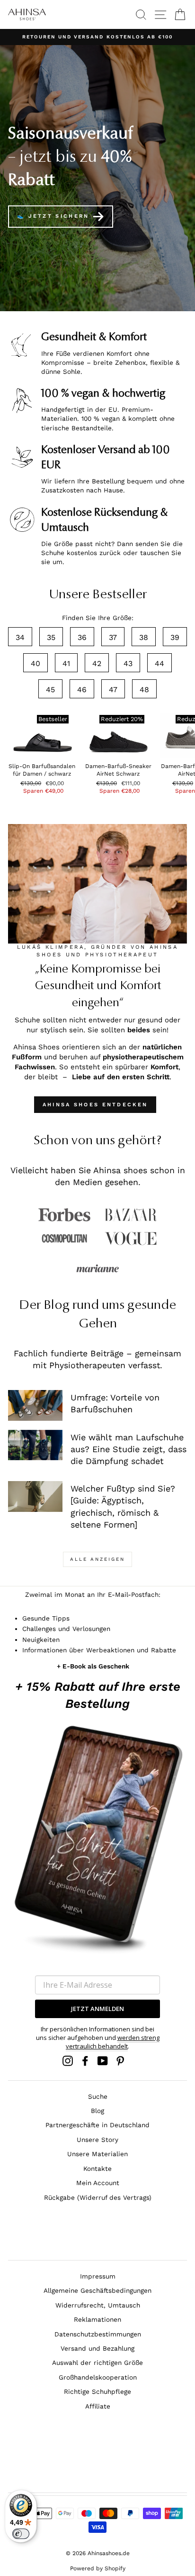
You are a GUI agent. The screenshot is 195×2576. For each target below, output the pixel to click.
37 (113, 637)
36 (82, 637)
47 (113, 690)
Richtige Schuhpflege (97, 2391)
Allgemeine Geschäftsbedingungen (97, 2290)
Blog (97, 2111)
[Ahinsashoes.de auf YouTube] (103, 2061)
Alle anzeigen (97, 1559)
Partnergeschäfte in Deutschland (97, 2125)
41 (66, 663)
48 (144, 690)
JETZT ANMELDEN (97, 2009)
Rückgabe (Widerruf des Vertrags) (98, 2197)
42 (97, 663)
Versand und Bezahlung (97, 2348)
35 (51, 637)
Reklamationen (97, 2319)
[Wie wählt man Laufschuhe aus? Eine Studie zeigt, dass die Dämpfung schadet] (35, 1445)
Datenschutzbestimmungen (98, 2334)
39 (175, 637)
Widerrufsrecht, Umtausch (98, 2305)
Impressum (98, 2276)
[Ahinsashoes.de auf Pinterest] (120, 2061)
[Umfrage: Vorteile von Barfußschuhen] (35, 1405)
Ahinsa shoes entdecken (95, 1105)
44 (160, 663)
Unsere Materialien (97, 2154)
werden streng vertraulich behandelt (113, 2042)
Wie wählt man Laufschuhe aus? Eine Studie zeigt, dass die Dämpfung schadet (129, 1449)
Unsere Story (97, 2140)
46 (82, 690)
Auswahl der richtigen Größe (97, 2363)
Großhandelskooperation (98, 2377)
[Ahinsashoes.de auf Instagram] (68, 2061)
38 (144, 637)
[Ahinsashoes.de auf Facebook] (85, 2061)
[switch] (21, 2534)
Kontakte (97, 2168)
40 (35, 663)
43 (128, 663)
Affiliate (98, 2406)
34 (20, 637)
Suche (98, 2096)
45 (50, 690)
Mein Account (98, 2183)
